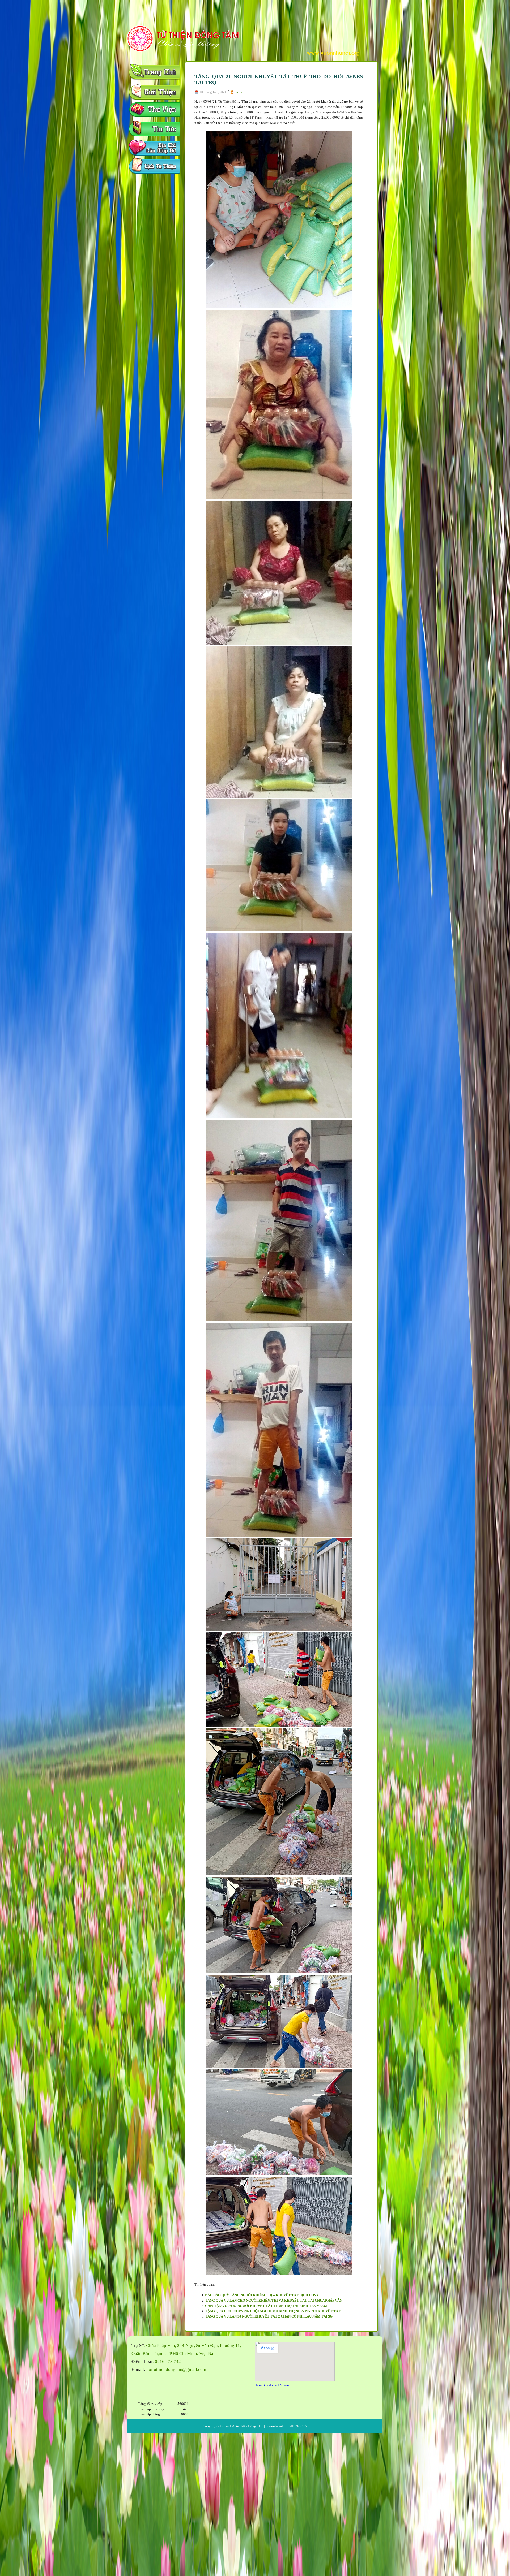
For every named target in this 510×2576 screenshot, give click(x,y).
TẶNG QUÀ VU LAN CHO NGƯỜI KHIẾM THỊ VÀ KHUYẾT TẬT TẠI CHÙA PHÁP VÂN (274, 2300)
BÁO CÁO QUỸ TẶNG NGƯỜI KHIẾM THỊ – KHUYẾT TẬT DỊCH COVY (262, 2295)
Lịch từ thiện (155, 167)
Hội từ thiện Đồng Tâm (247, 2426)
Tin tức (238, 92)
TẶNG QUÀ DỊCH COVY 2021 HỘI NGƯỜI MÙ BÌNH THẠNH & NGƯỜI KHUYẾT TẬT (273, 2311)
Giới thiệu (155, 93)
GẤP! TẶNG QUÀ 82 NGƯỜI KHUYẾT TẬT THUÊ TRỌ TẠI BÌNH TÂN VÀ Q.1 (266, 2306)
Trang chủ (155, 74)
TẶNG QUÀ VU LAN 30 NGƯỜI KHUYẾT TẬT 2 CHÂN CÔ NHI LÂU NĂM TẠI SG (269, 2316)
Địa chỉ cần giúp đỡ (155, 149)
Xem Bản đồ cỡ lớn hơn (272, 2385)
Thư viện (155, 111)
